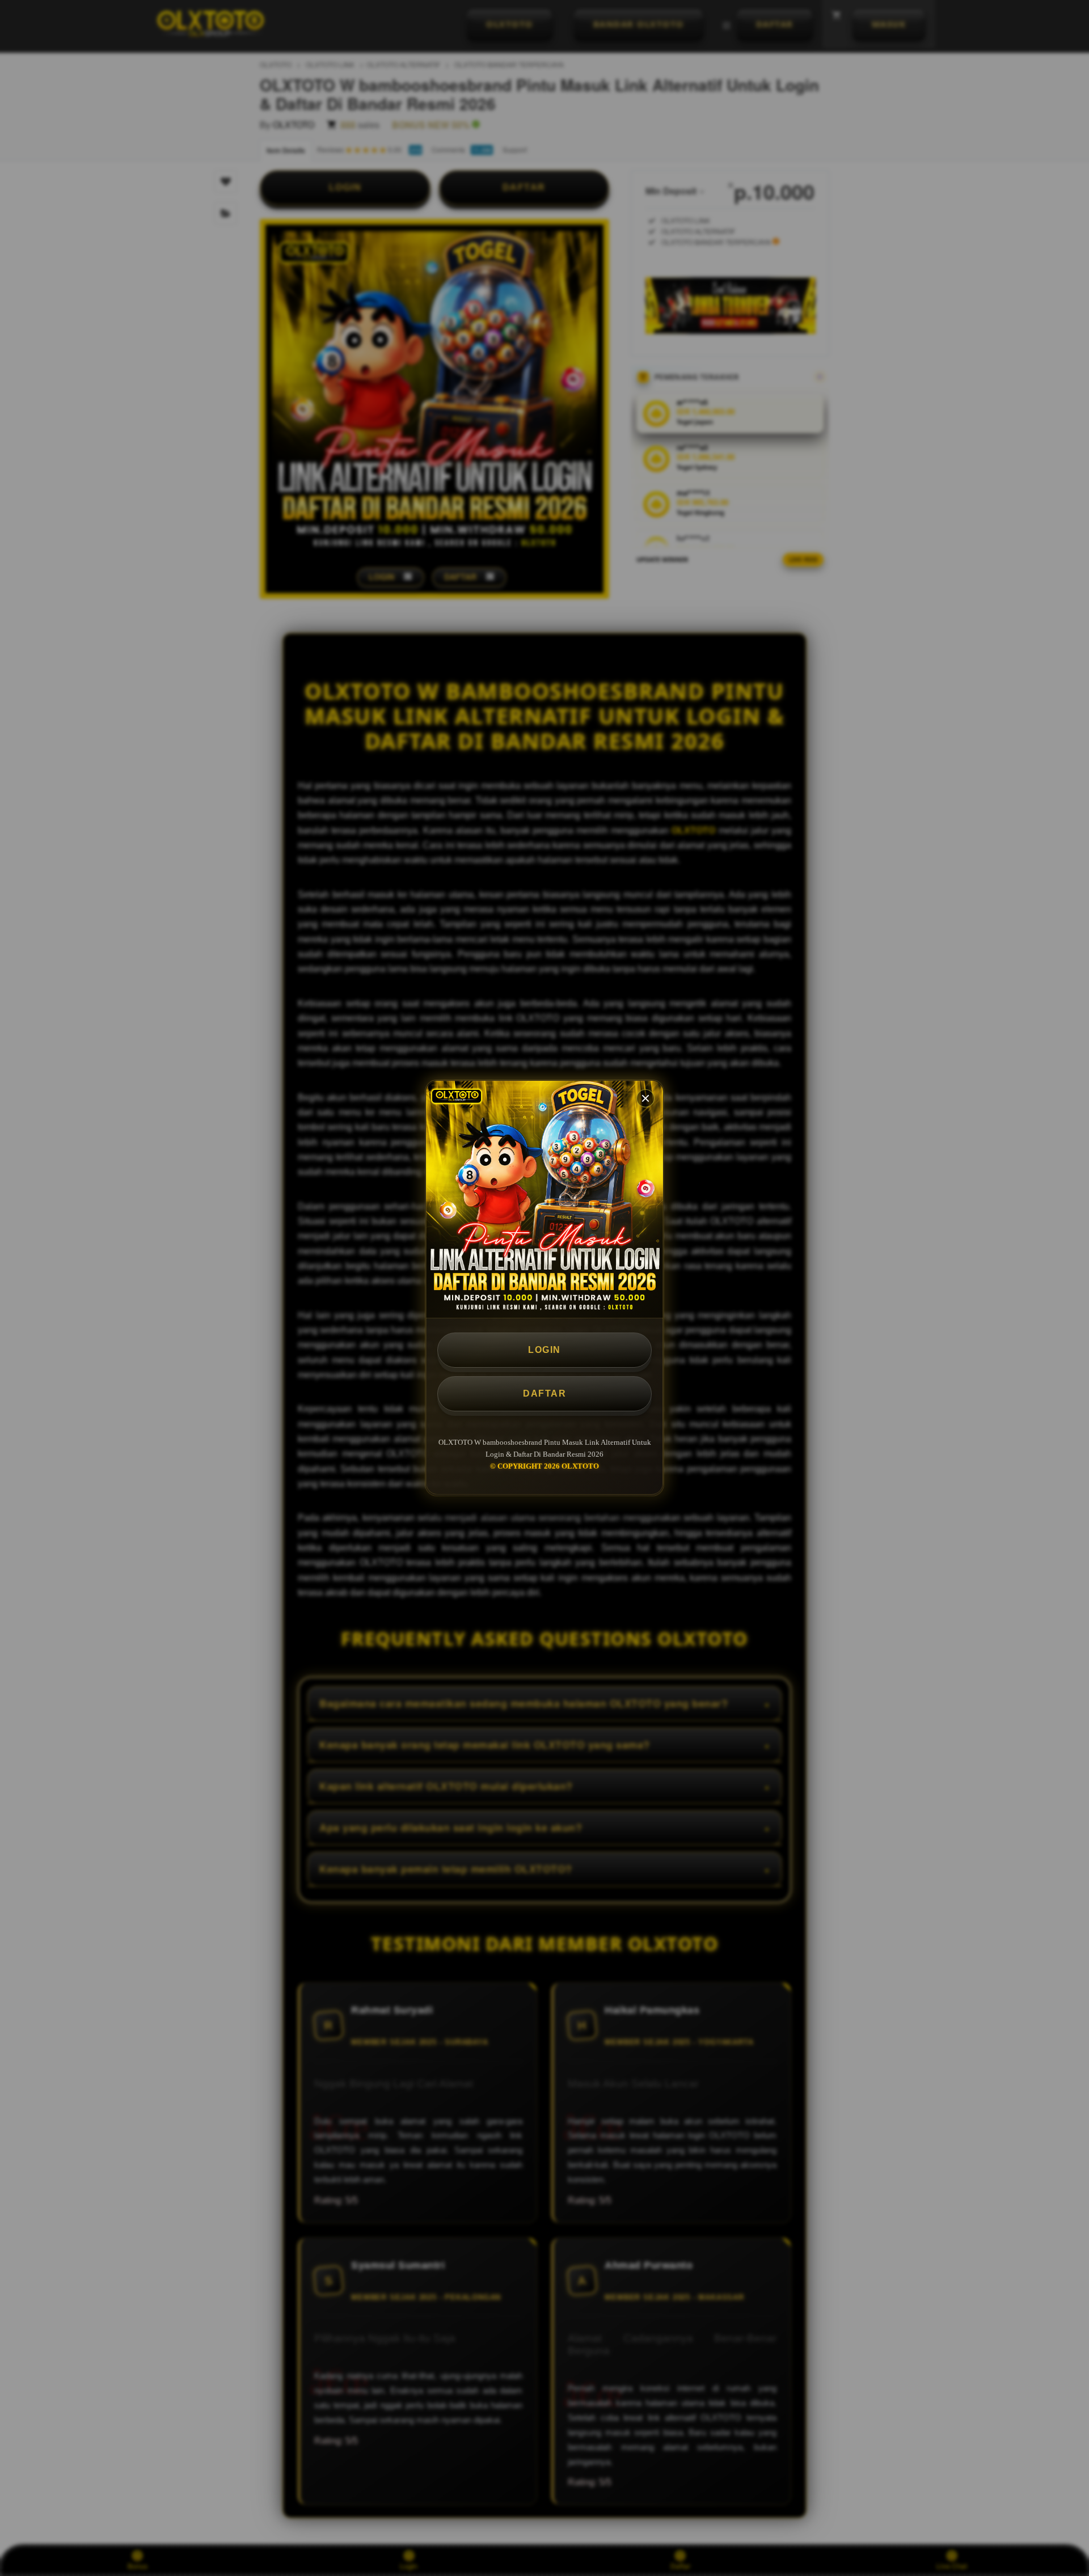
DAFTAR (544, 1393)
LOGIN (544, 1350)
